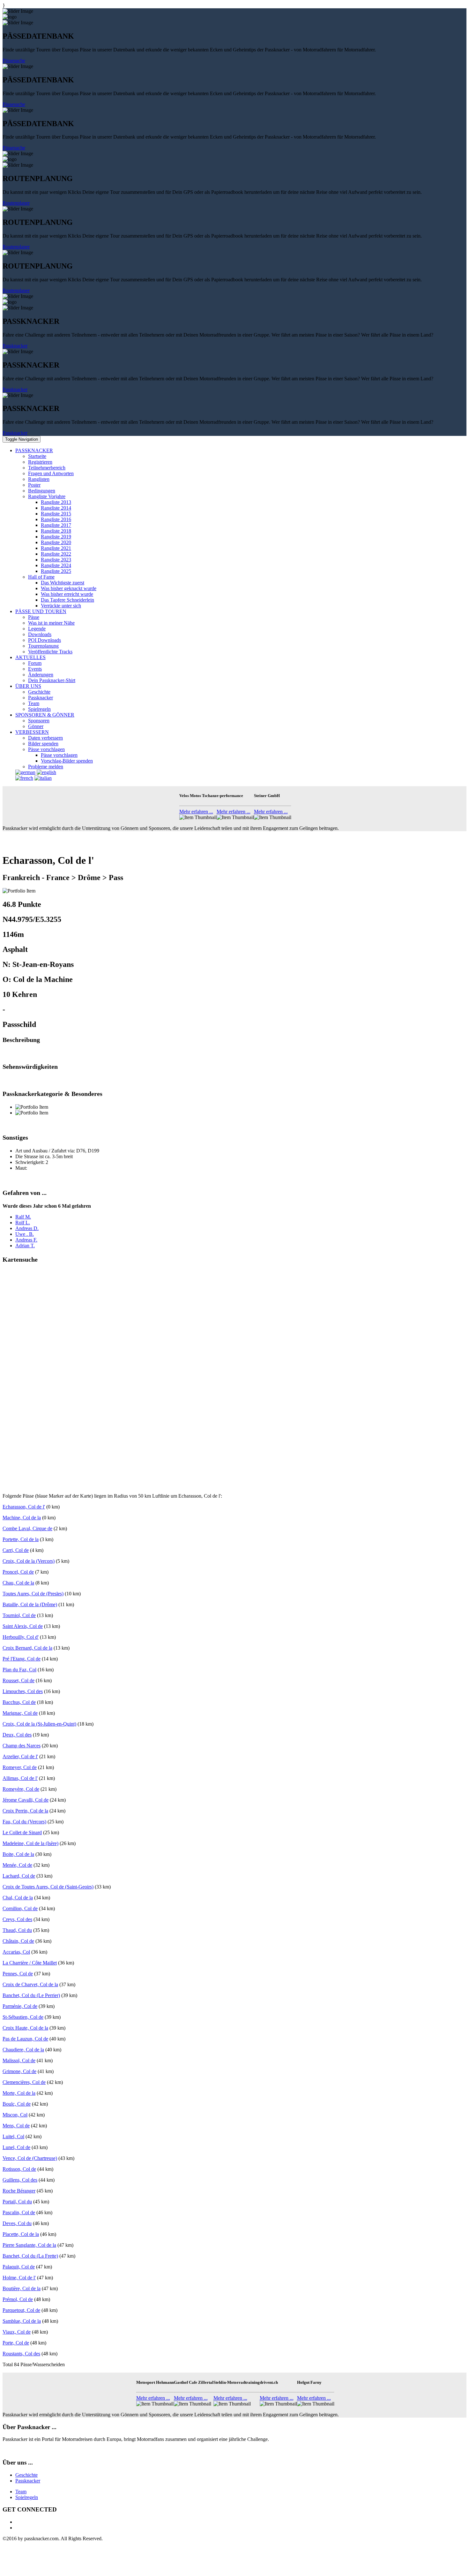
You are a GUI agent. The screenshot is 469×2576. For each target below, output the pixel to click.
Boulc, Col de (17, 2104)
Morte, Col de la (19, 2093)
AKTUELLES (30, 657)
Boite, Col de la (18, 1854)
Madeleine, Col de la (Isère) (30, 1843)
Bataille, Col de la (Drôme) (30, 1604)
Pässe (34, 617)
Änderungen (41, 675)
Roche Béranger (19, 2191)
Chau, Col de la (18, 1583)
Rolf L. (23, 1223)
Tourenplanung (43, 646)
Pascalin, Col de (19, 2212)
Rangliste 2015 (56, 514)
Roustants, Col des (21, 2354)
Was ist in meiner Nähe (51, 623)
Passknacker (15, 346)
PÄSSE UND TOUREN (41, 611)
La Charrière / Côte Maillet (30, 1963)
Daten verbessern (45, 738)
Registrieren (40, 462)
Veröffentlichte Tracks (50, 652)
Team (34, 703)
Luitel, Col (13, 2136)
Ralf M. (23, 1217)
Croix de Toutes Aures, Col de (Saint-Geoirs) (48, 1887)
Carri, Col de (16, 1550)
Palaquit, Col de (19, 2267)
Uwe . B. (25, 1234)
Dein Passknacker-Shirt (52, 680)
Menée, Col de (17, 1865)
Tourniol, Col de (19, 1615)
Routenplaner (16, 203)
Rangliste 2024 (56, 565)
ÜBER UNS (28, 686)
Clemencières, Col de (24, 2082)
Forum (35, 663)
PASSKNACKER (34, 450)
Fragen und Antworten (51, 473)
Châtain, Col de (18, 1941)
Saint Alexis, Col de (23, 1626)
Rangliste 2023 (56, 560)
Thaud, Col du (17, 1930)
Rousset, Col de (19, 1680)
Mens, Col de (16, 2126)
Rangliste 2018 (56, 531)
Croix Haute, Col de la (25, 2028)
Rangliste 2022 (56, 554)
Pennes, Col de (18, 1974)
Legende (37, 629)
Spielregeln (39, 709)
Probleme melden (46, 767)
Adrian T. (25, 1246)
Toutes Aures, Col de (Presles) (33, 1594)
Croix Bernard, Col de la (27, 1648)
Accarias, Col (16, 1952)
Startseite (37, 456)
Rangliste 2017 (56, 525)
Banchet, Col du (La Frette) (30, 2256)
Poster (34, 485)
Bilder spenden (43, 744)
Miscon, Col (15, 2115)
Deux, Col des (17, 1735)
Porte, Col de (16, 2343)
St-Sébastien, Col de (23, 2017)
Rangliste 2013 (56, 502)
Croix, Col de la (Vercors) (29, 1561)
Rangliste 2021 (56, 548)
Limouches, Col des (23, 1691)
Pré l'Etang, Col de (22, 1659)
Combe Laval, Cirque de (27, 1528)
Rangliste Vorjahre (47, 496)
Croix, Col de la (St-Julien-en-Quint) (39, 1724)
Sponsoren (39, 721)
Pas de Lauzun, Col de (25, 2039)
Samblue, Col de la (22, 2321)
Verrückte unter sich (61, 606)
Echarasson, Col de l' (24, 1507)
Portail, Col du (17, 2202)
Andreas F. (26, 1240)
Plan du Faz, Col (19, 1670)
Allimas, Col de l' (20, 1778)
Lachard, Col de (19, 1876)
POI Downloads (45, 640)
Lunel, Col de (16, 2147)
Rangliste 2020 (56, 542)
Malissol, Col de (19, 2060)
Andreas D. (27, 1228)
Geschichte (39, 692)
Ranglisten (39, 479)
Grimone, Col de (19, 2071)
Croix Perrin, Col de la (25, 1811)
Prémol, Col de (18, 2299)
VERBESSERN (32, 732)
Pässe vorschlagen (46, 749)
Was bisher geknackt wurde (69, 588)
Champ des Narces (22, 1746)
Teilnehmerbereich (47, 468)
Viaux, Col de (17, 2332)
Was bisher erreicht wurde (67, 594)
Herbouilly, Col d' (21, 1637)
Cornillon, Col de (20, 1908)
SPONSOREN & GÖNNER (45, 715)
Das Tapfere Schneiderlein (67, 600)
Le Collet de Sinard (22, 1832)
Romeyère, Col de (21, 1789)
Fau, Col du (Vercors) (24, 1822)
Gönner (36, 726)
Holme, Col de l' (19, 2278)
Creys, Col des (17, 1919)
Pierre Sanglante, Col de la (29, 2245)
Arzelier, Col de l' (20, 1756)
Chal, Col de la (18, 1898)
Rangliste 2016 (56, 519)
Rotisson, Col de (19, 2169)
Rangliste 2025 (56, 571)
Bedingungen (42, 491)
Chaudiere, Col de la (23, 2050)
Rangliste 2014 (56, 508)
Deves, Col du (17, 2223)
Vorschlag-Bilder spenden (67, 761)
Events (35, 669)
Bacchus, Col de (19, 1702)
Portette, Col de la (21, 1539)
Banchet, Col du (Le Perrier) (31, 1995)
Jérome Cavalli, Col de (26, 1800)
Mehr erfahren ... (196, 812)
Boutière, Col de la (22, 2288)
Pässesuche (14, 61)
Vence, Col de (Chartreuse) (30, 2158)
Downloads (40, 634)
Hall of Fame (41, 577)
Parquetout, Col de (21, 2310)
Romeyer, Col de (20, 1767)
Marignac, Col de (20, 1713)
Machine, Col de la (22, 1518)
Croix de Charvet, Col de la (30, 1984)
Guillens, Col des (20, 2180)
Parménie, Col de (20, 2006)
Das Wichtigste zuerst (63, 583)
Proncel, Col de (18, 1572)
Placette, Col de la (21, 2234)
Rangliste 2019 (56, 537)
